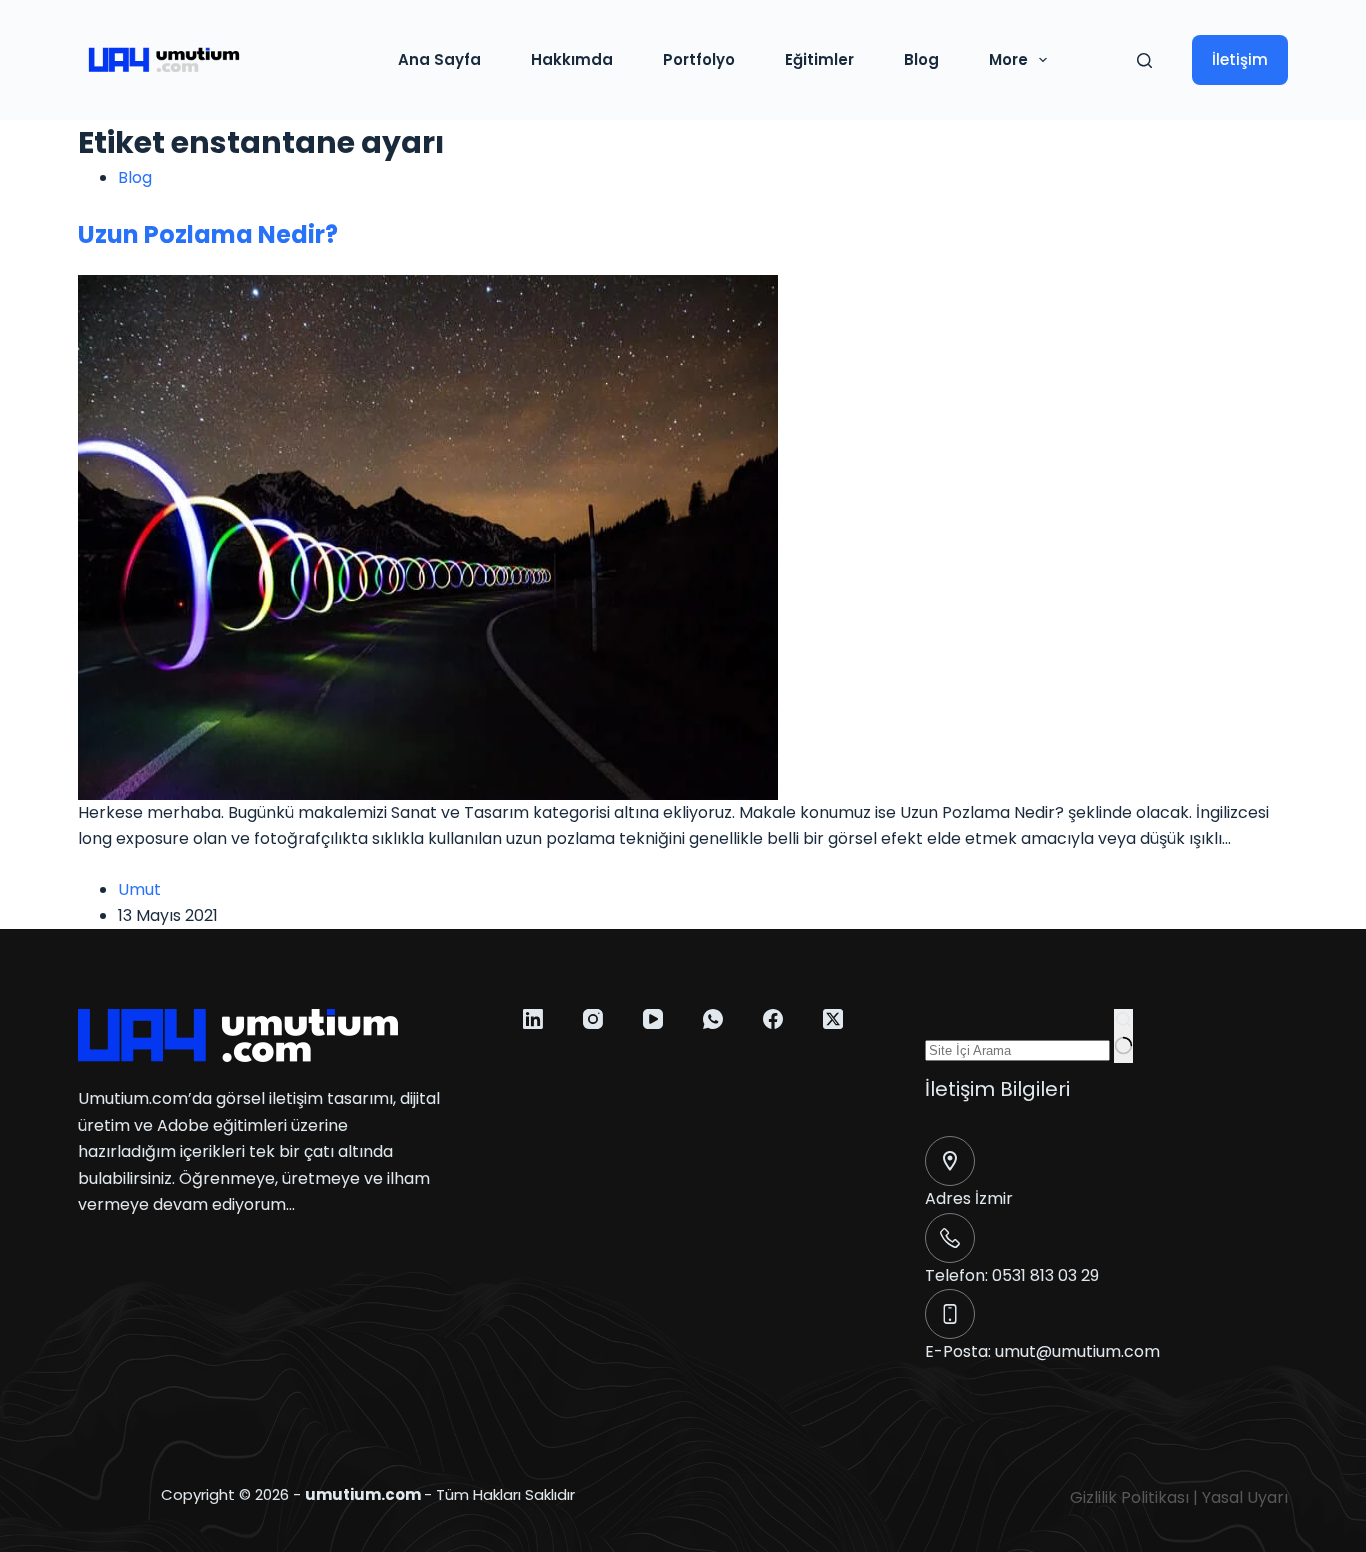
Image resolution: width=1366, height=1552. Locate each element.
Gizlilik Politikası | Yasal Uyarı (1179, 1497)
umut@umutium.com (1077, 1351)
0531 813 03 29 (1045, 1275)
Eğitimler (819, 59)
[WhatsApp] (713, 1019)
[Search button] (1123, 1036)
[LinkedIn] (533, 1019)
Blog (921, 59)
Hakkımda (572, 59)
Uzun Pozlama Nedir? (208, 234)
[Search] (1144, 60)
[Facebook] (773, 1019)
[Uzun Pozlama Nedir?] (428, 536)
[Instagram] (593, 1019)
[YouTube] (653, 1019)
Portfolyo (699, 59)
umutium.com (363, 1494)
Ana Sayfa (439, 59)
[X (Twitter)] (833, 1019)
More (1008, 59)
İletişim (1240, 59)
